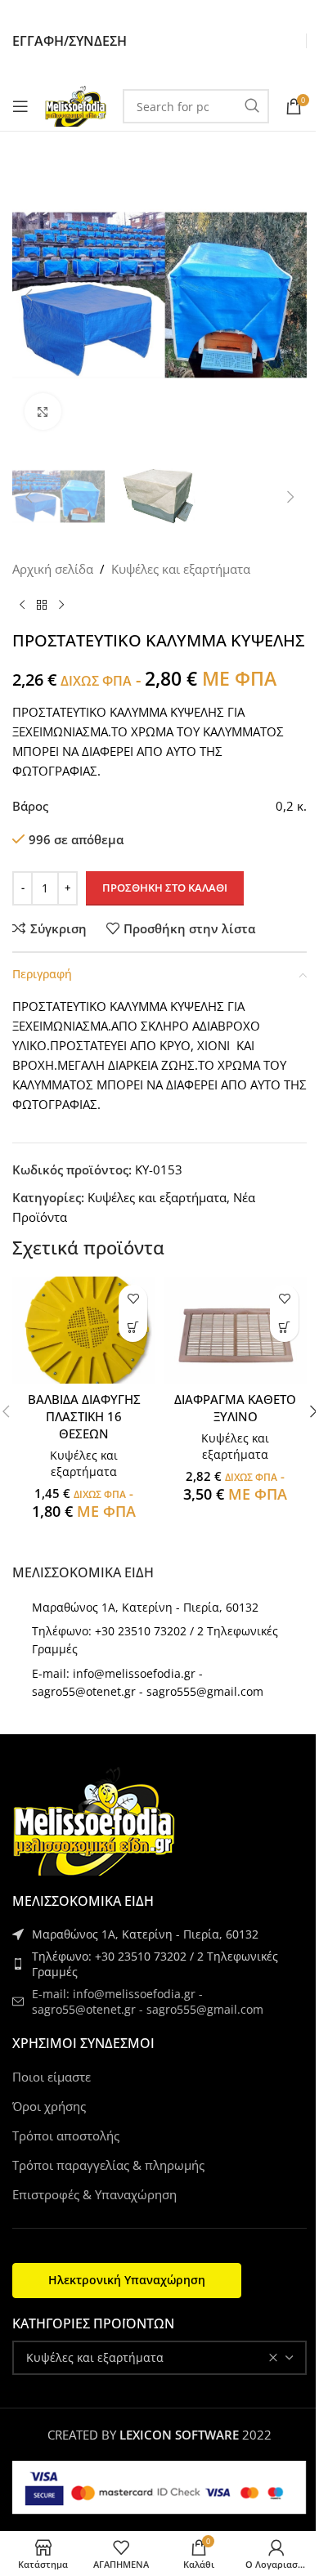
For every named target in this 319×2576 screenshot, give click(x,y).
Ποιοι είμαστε (52, 2077)
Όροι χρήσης (49, 2106)
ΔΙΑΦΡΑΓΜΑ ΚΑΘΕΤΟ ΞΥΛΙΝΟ (235, 1408)
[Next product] (61, 605)
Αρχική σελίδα (53, 569)
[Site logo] (76, 105)
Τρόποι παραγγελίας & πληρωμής (108, 2165)
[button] (29, 295)
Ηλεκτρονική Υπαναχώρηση (127, 2280)
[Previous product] (22, 605)
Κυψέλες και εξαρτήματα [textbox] (95, 2357)
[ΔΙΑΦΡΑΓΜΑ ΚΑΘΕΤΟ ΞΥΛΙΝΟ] (235, 1330)
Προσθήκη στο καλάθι (165, 888)
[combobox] (159, 2358)
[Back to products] (42, 605)
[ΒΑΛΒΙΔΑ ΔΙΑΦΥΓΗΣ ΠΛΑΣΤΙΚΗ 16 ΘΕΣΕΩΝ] (84, 1330)
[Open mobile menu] (20, 106)
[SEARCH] (252, 106)
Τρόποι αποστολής (66, 2135)
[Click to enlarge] (43, 411)
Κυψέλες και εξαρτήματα (181, 569)
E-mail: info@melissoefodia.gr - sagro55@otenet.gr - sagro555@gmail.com (148, 2002)
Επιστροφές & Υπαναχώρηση (94, 2194)
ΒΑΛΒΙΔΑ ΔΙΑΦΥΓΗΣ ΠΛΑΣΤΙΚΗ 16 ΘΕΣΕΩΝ (84, 1416)
